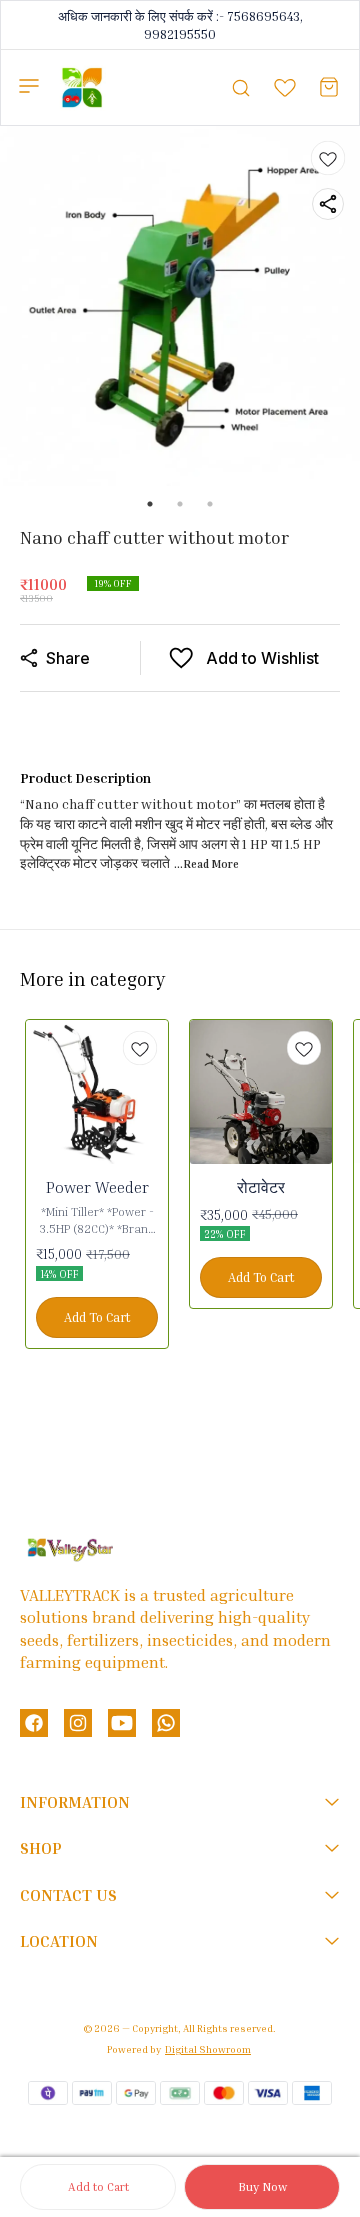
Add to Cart (98, 2186)
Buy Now (262, 2186)
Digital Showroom (208, 2049)
